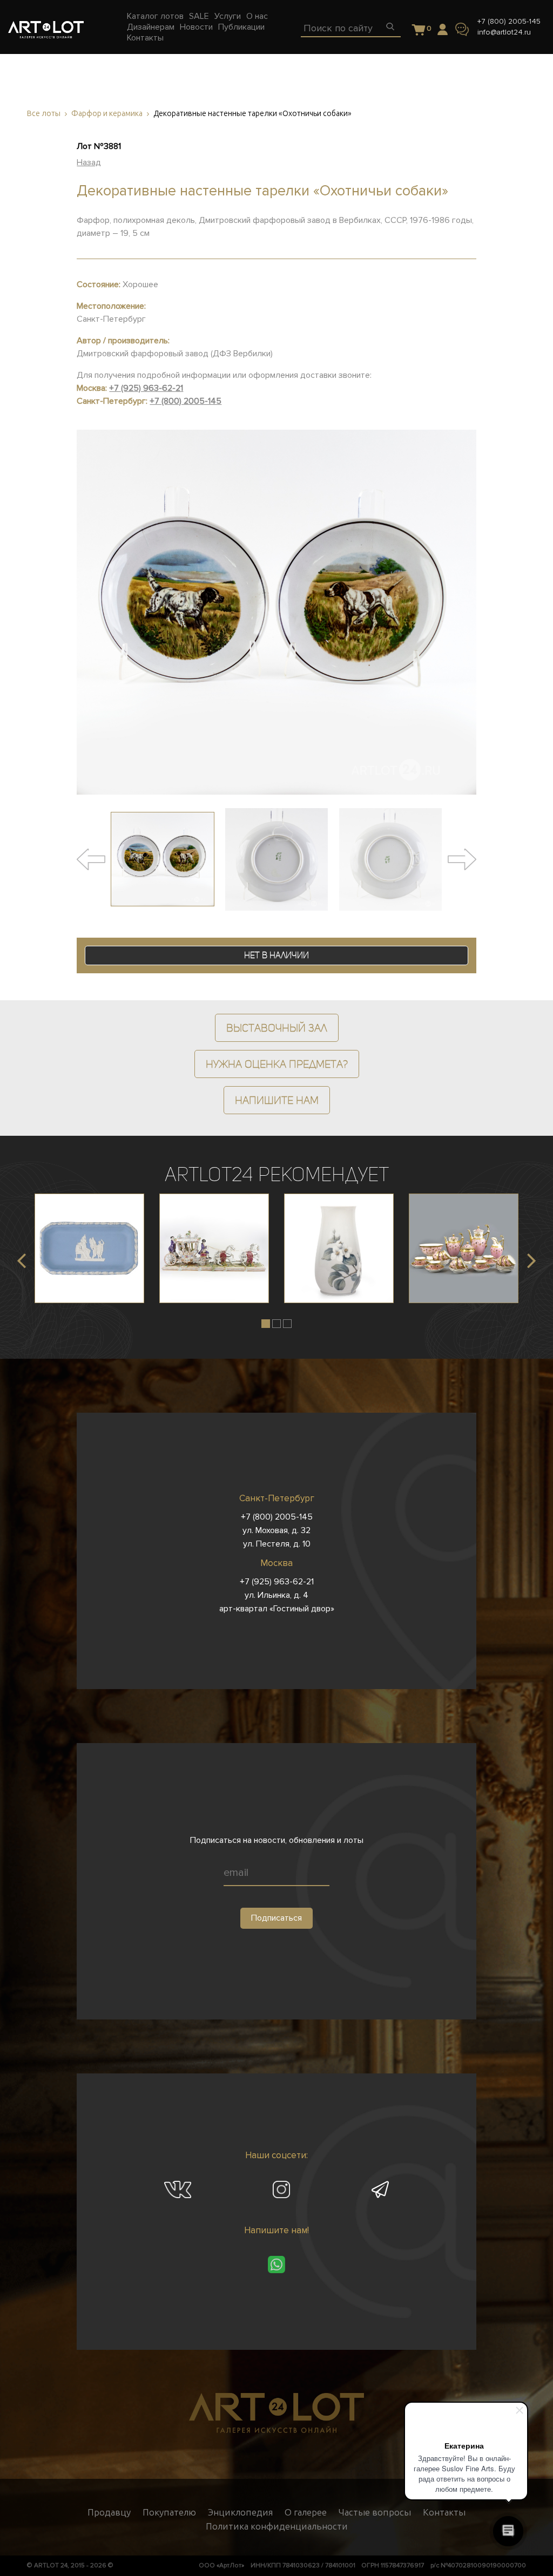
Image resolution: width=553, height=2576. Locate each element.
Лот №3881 (99, 146)
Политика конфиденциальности (277, 2526)
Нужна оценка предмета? (277, 1064)
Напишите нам (277, 1100)
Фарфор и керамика (107, 114)
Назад (89, 162)
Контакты (444, 2512)
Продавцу (109, 2512)
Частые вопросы (375, 2512)
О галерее (306, 2512)
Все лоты (44, 114)
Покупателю (169, 2512)
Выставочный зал (277, 1028)
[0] (419, 30)
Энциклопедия (240, 2512)
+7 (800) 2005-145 (509, 21)
